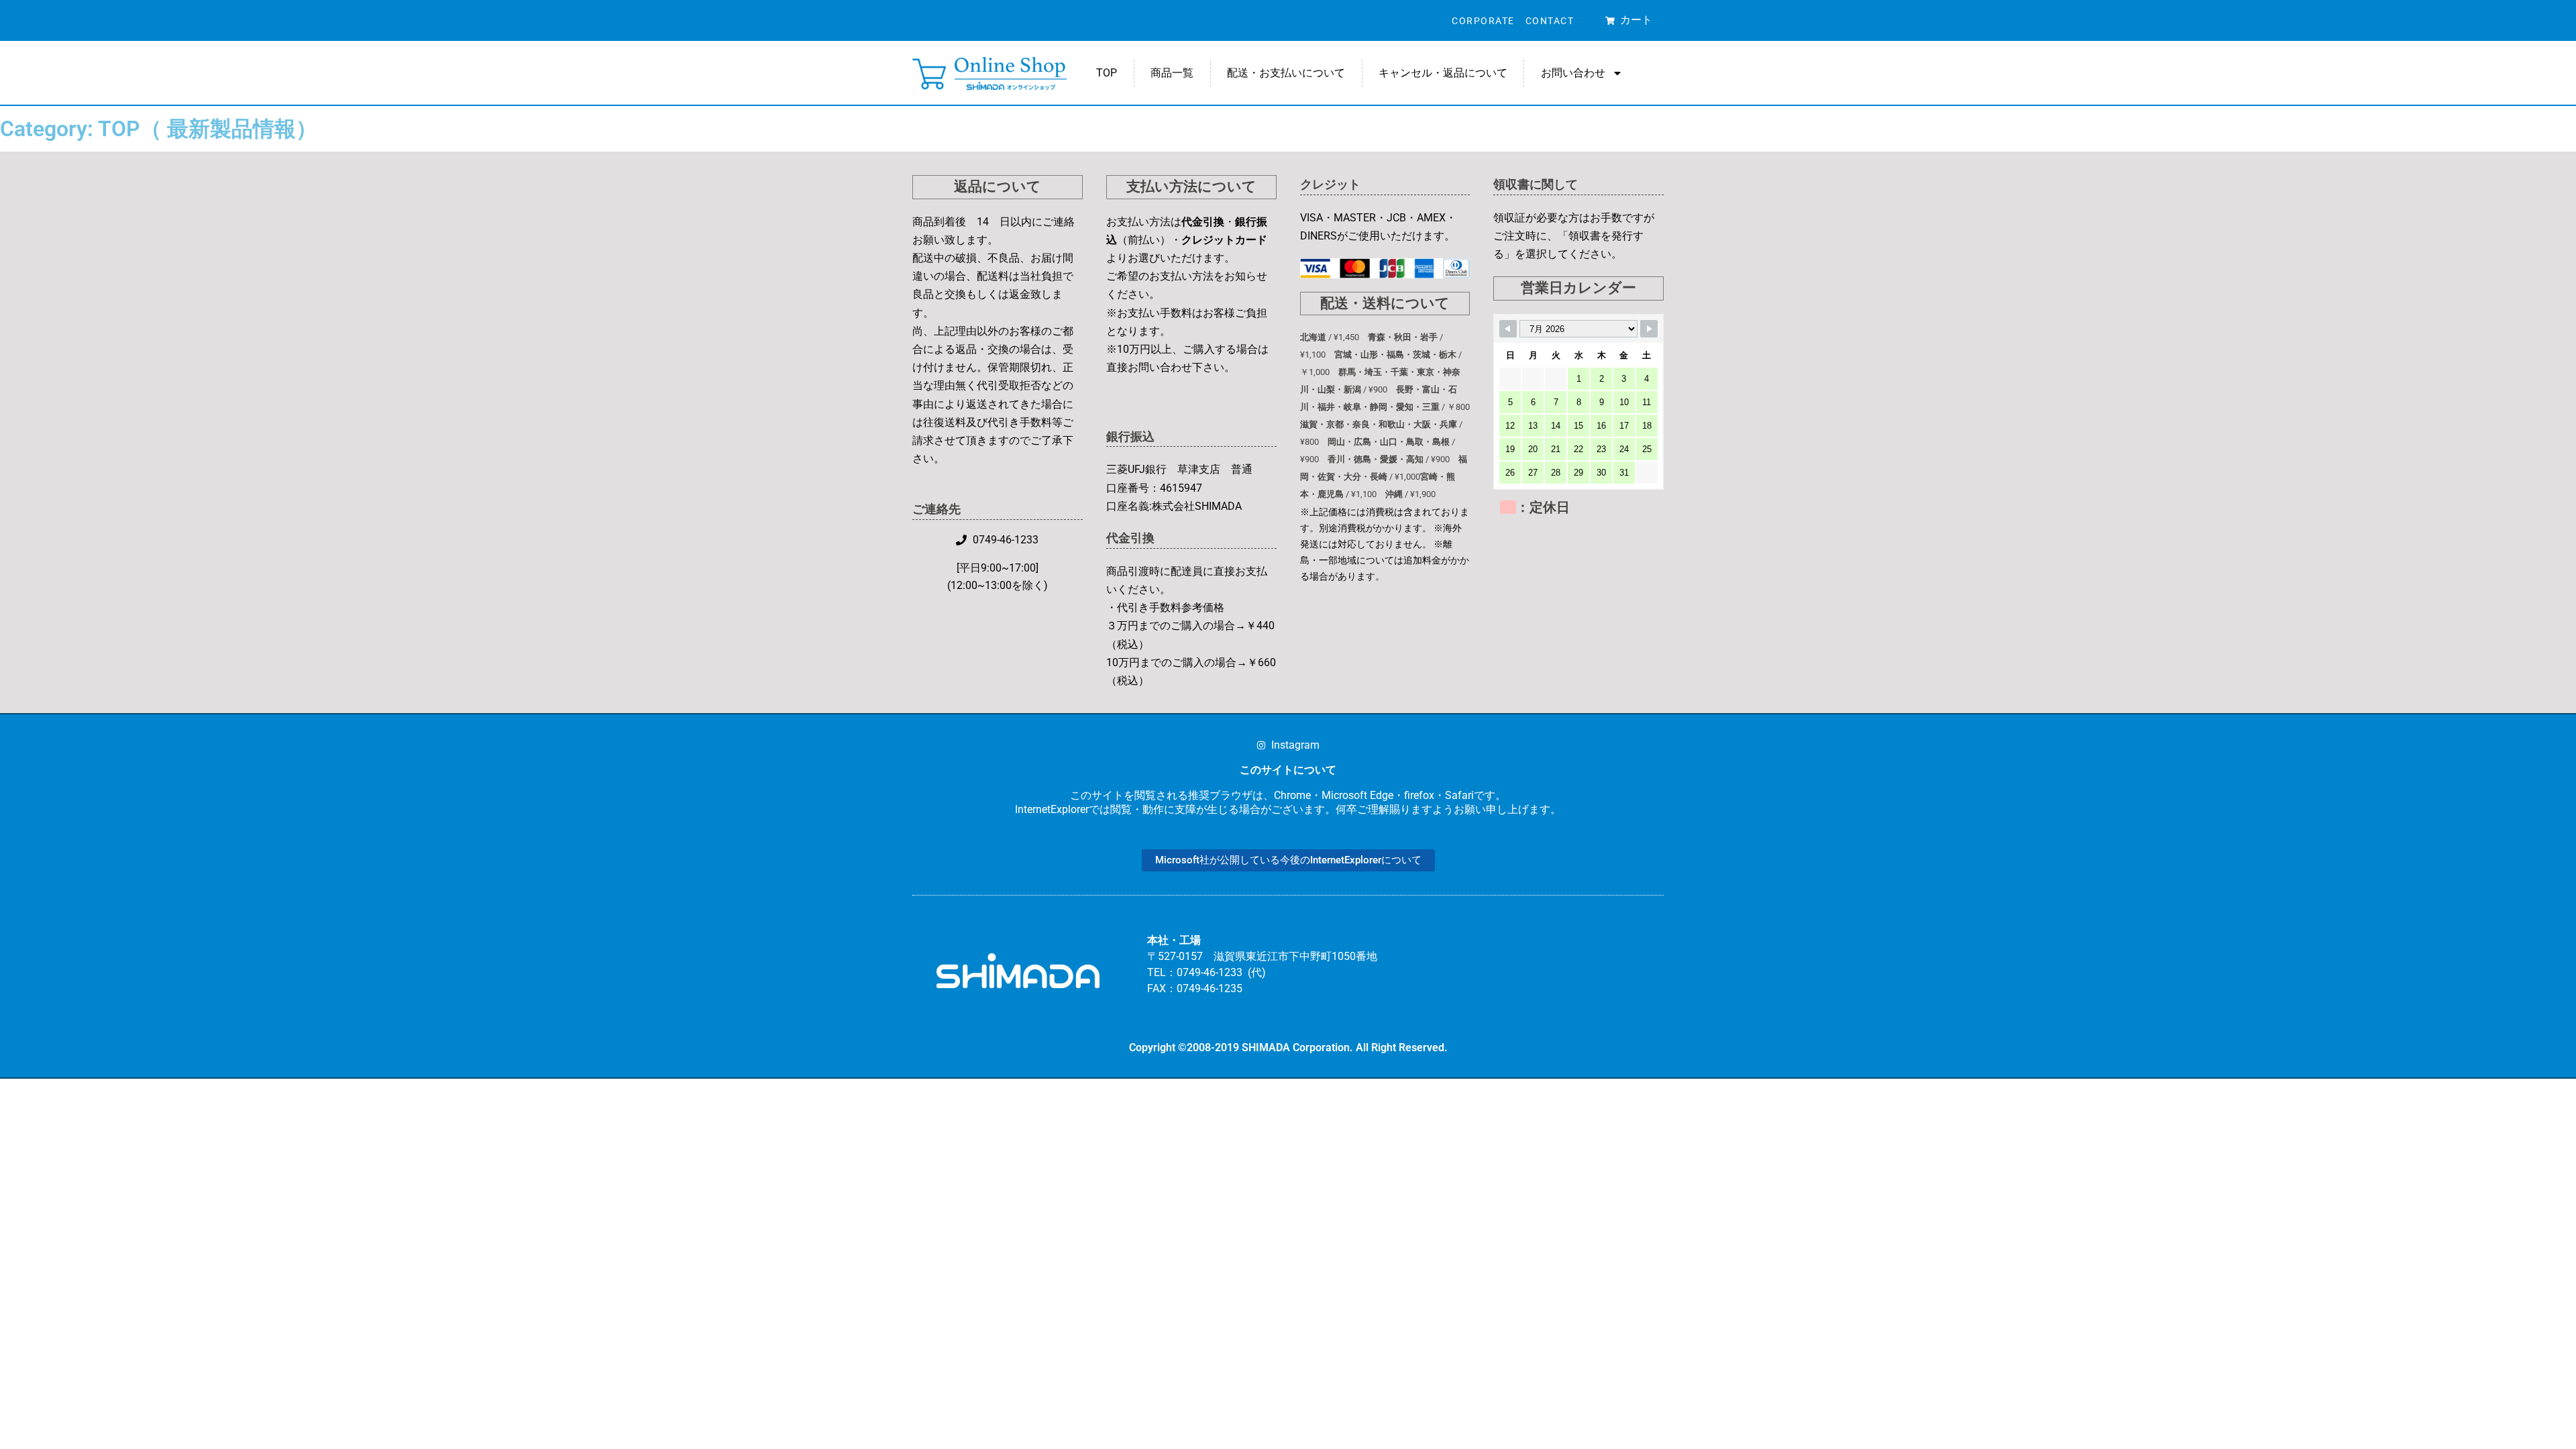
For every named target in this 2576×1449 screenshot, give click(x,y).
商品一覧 (1172, 73)
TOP (1107, 73)
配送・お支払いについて (1286, 73)
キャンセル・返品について (1443, 73)
